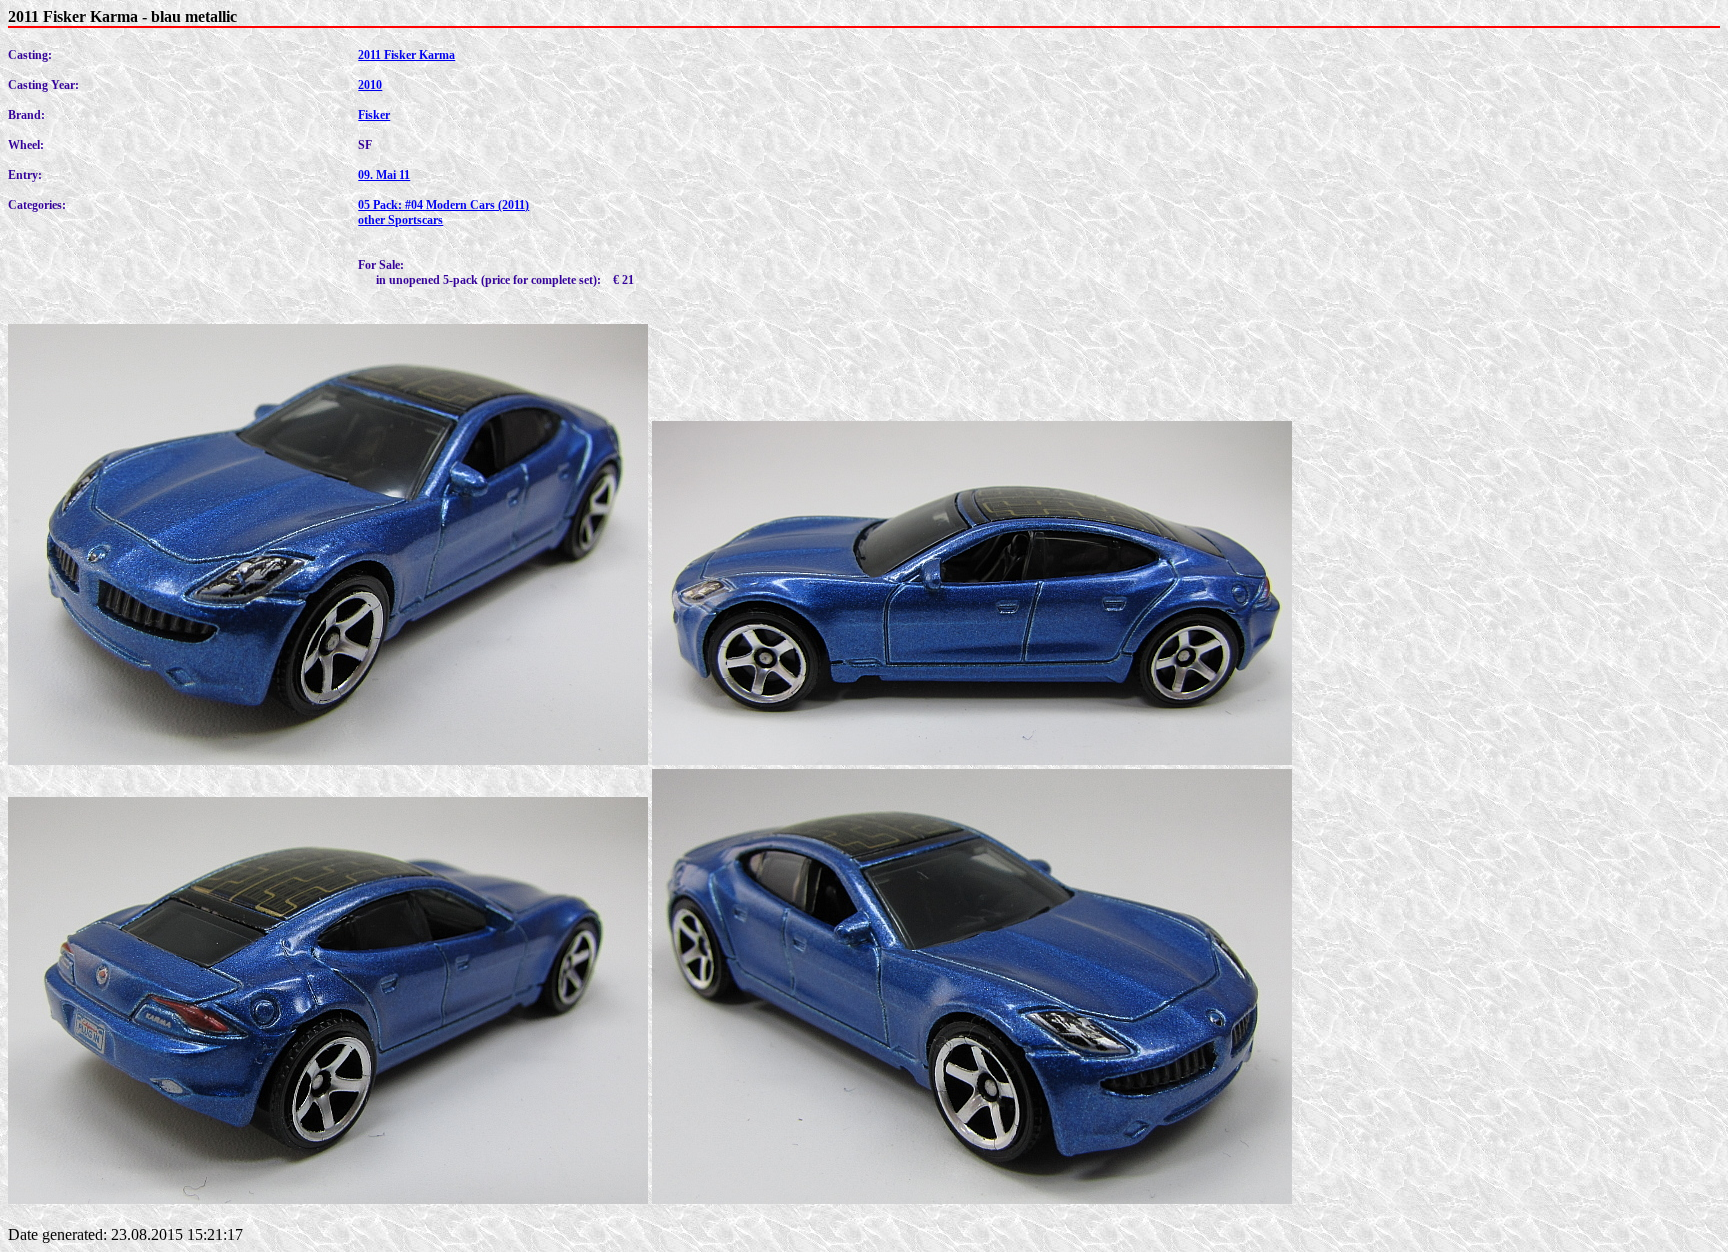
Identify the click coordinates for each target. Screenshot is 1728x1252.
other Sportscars (400, 220)
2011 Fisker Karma (406, 55)
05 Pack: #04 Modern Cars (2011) (443, 205)
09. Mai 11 (384, 175)
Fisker (374, 115)
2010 (370, 85)
